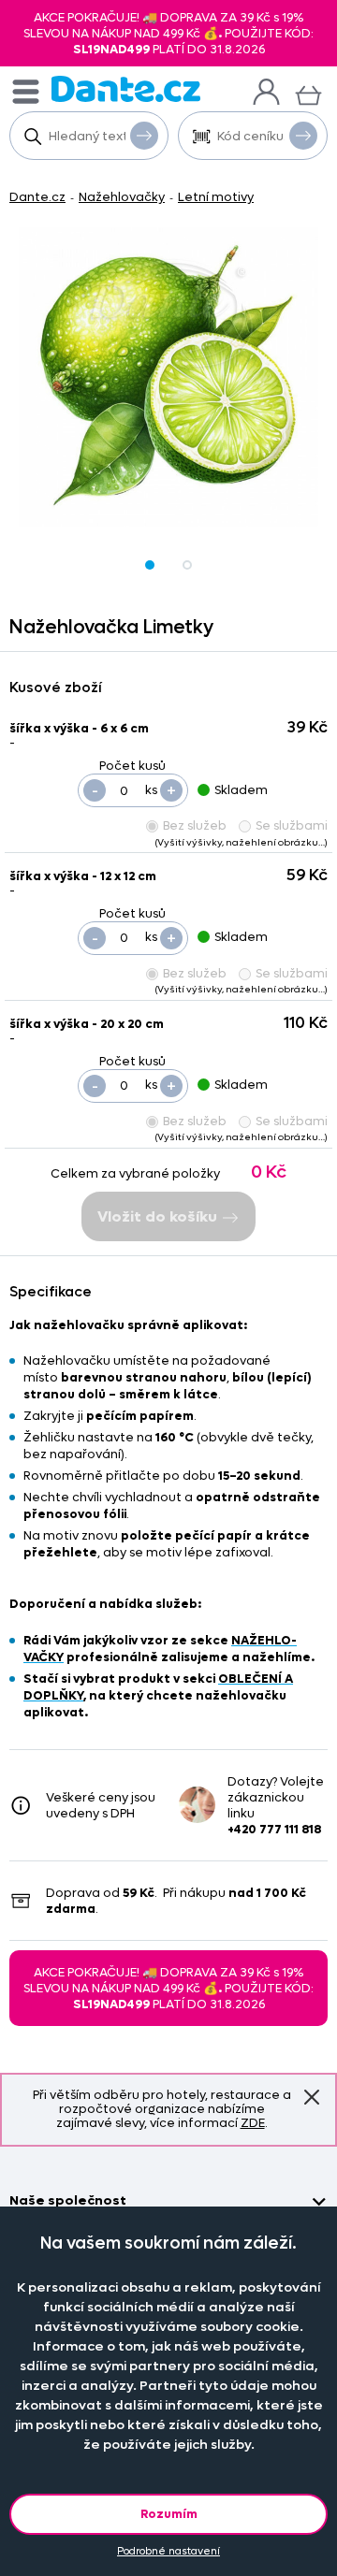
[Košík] (308, 93)
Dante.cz (37, 197)
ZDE (253, 2123)
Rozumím (169, 2514)
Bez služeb (195, 825)
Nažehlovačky (122, 197)
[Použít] (303, 136)
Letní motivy (216, 197)
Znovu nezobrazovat (312, 2098)
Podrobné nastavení (168, 2551)
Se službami (292, 825)
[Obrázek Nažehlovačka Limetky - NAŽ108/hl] (168, 377)
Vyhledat (144, 136)
